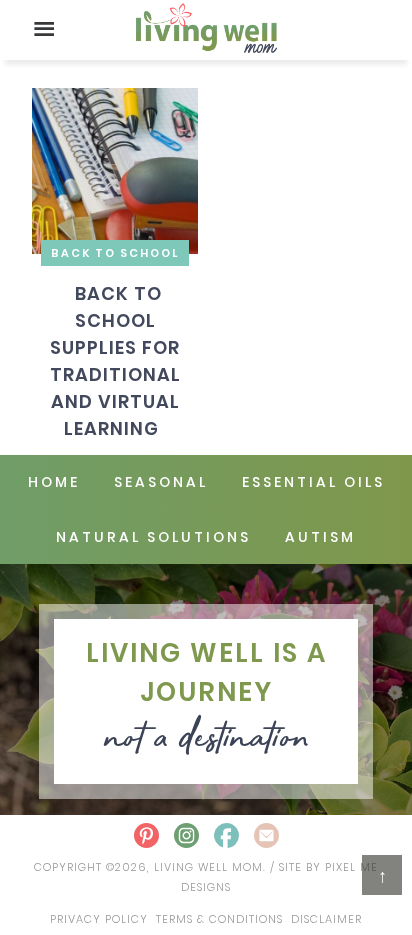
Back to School (115, 253)
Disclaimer (326, 919)
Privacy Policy (99, 919)
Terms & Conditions (219, 919)
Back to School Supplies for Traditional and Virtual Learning (115, 361)
